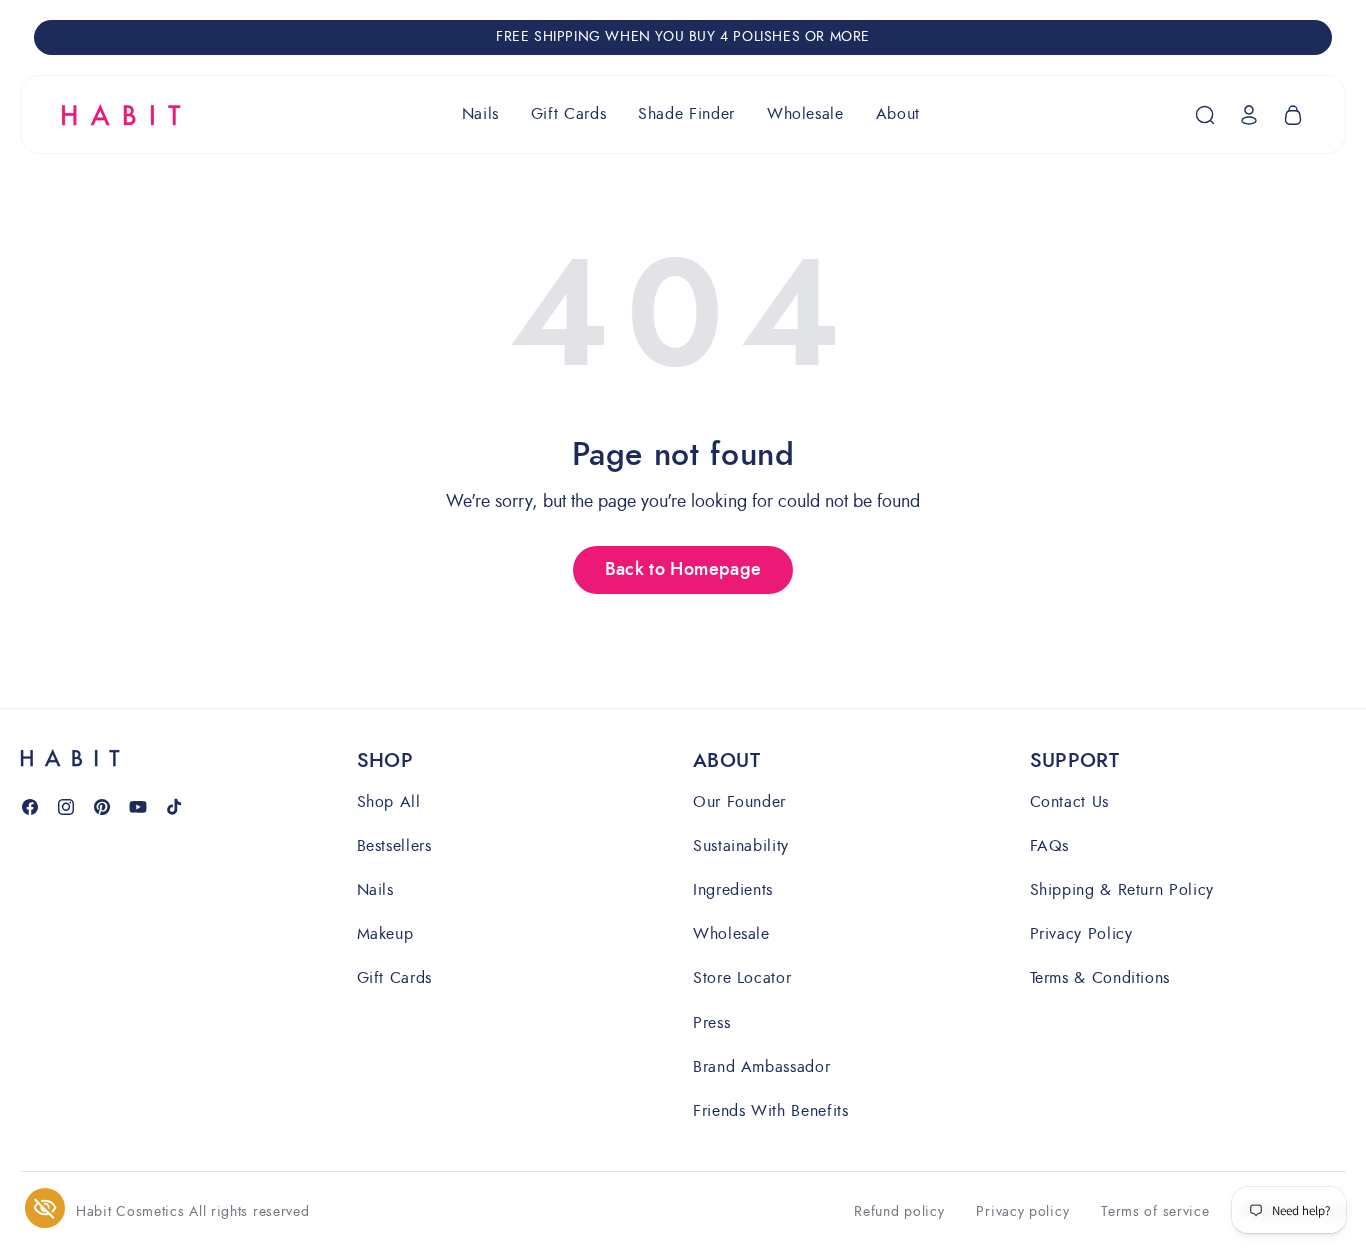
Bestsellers (394, 845)
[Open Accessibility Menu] (45, 1208)
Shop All (389, 802)
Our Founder (739, 802)
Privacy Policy (1081, 933)
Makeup (385, 933)
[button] (480, 114)
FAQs (1050, 845)
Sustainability (741, 845)
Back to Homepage (683, 570)
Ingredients (733, 889)
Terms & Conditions (1100, 977)
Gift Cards (394, 977)
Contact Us (1069, 802)
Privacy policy (1022, 1212)
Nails (375, 889)
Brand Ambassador (761, 1066)
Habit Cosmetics (130, 1211)
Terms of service (1155, 1212)
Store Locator (742, 977)
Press (711, 1022)
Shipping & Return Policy (1122, 889)
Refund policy (899, 1212)
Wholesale (731, 933)
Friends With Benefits (770, 1110)
